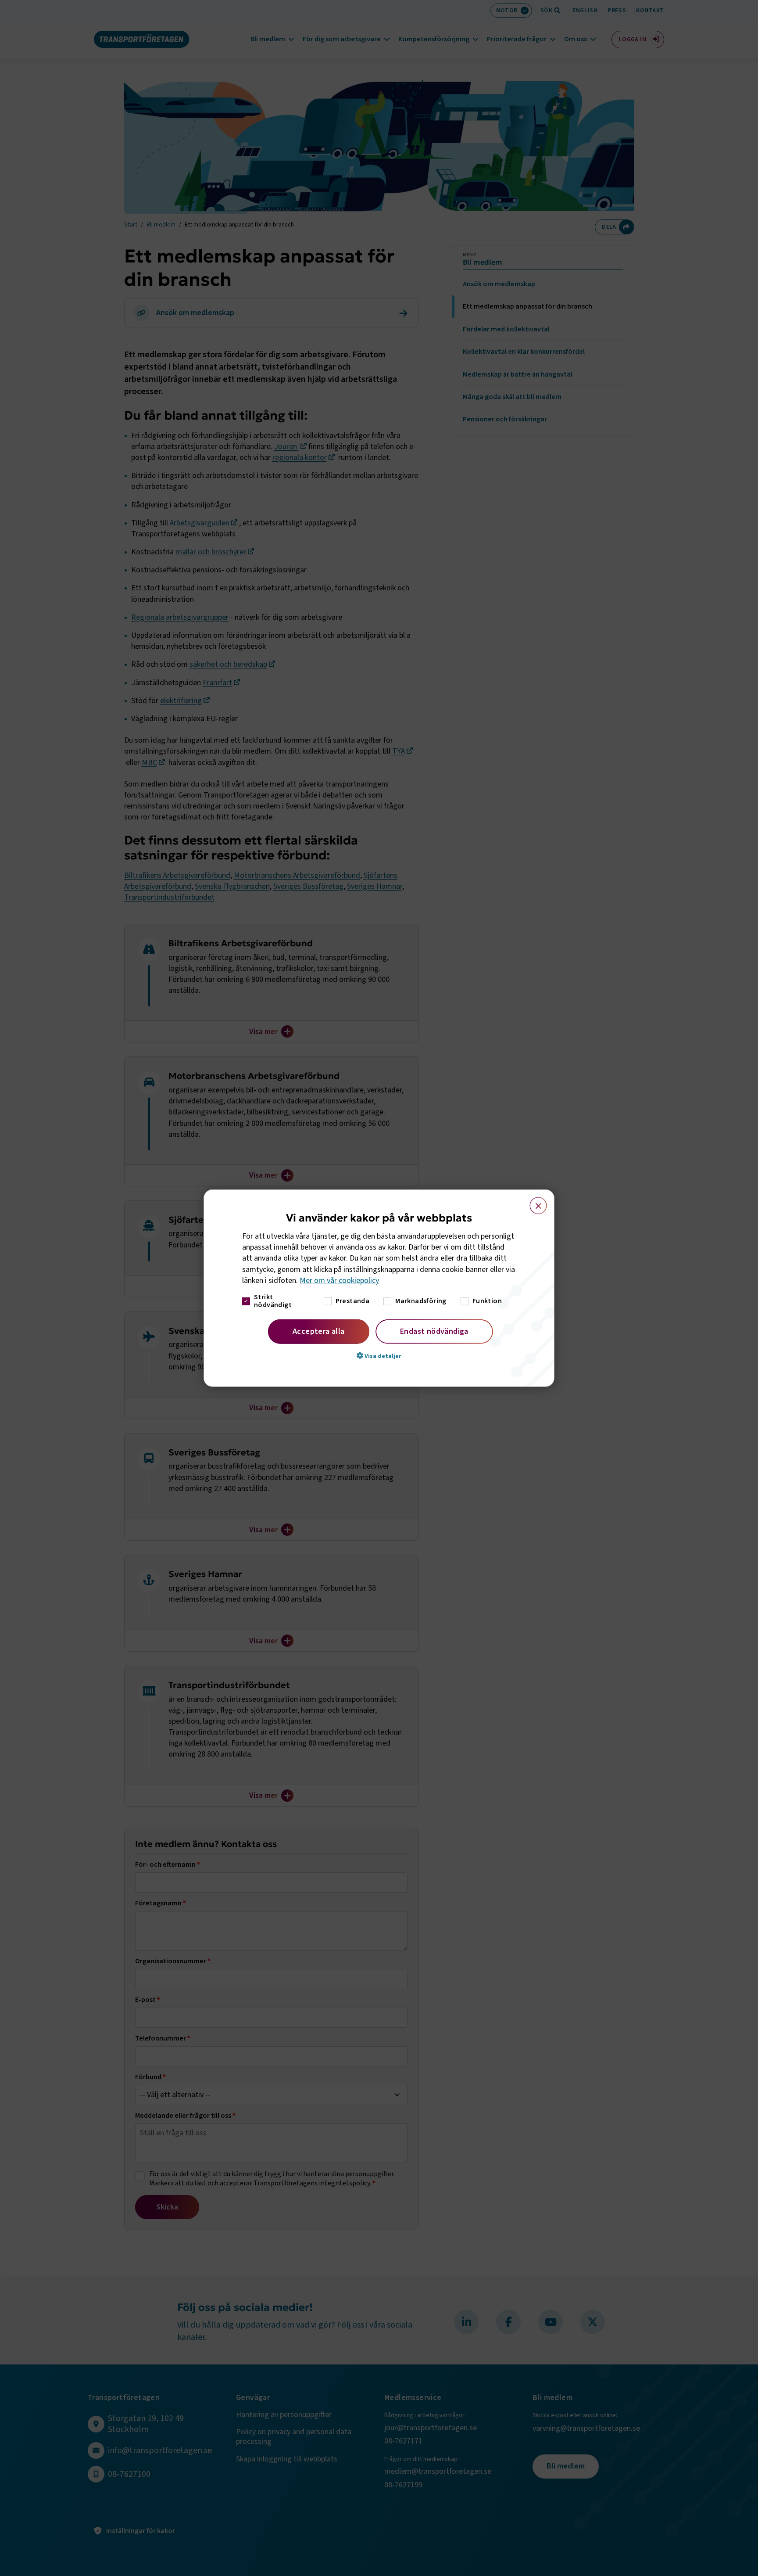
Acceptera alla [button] (319, 1331)
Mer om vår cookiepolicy (339, 1281)
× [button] (533, 1201)
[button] (379, 1356)
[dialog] (379, 1288)
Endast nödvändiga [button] (434, 1331)
